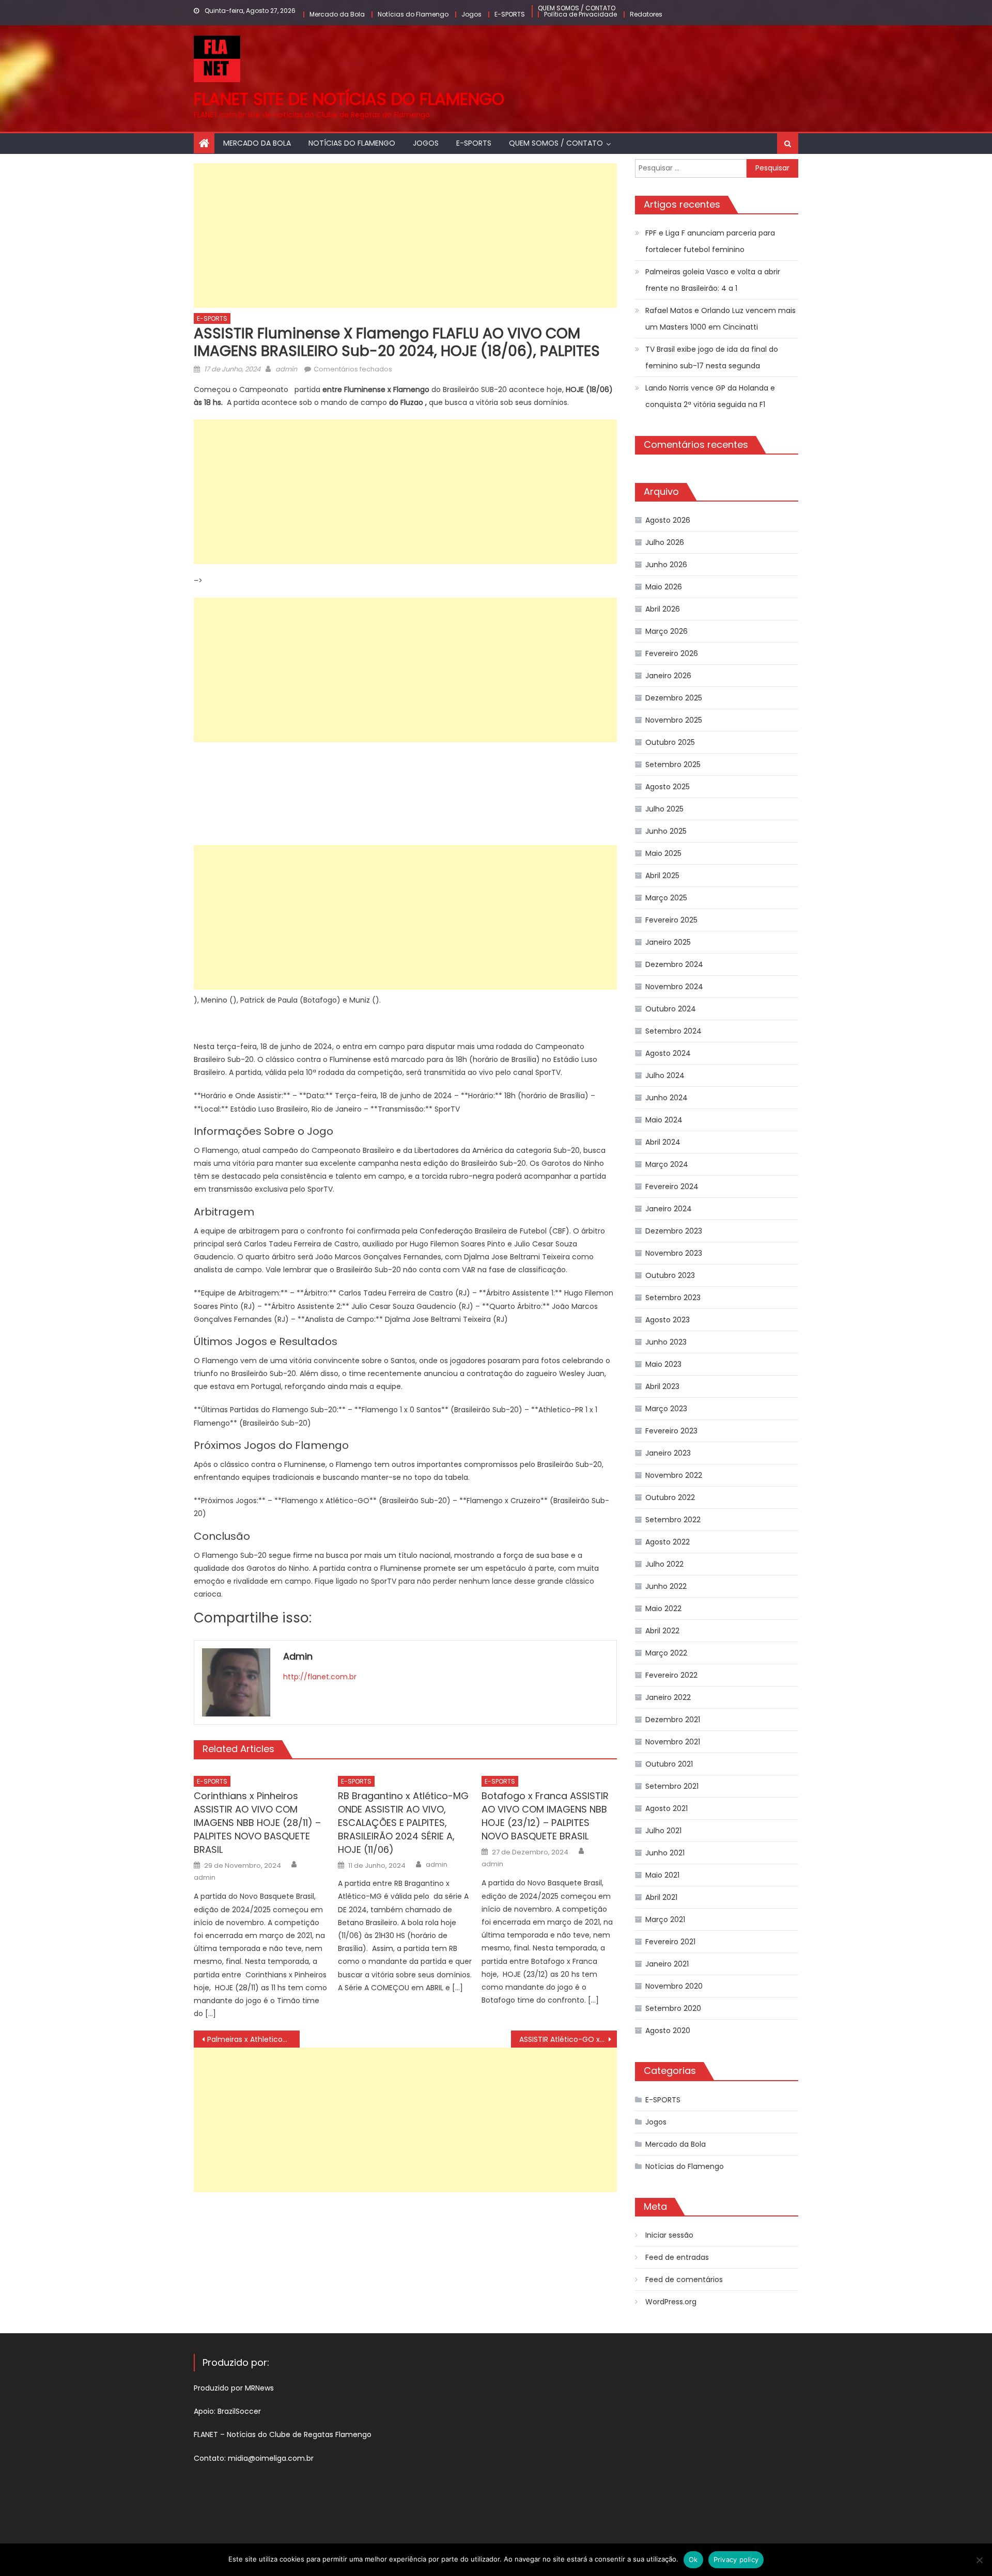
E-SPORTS (510, 14)
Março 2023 (666, 1409)
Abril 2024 (663, 1142)
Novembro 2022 (674, 1475)
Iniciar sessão (669, 2235)
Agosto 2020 (668, 2031)
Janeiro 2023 (668, 1453)
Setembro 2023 (673, 1298)
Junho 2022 (666, 1586)
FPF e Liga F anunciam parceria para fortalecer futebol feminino (710, 241)
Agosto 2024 (668, 1053)
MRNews (260, 2388)
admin (286, 369)
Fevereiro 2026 (672, 653)
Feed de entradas (677, 2257)
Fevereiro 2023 (671, 1431)
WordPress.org (671, 2302)
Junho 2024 (667, 1098)
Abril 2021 (661, 1897)
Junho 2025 (666, 831)
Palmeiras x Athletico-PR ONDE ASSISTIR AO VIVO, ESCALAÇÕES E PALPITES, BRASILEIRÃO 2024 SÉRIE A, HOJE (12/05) (253, 2039)
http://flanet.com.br (320, 1677)
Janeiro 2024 (669, 1209)
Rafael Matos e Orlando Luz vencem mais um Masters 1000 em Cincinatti (720, 319)
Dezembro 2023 (674, 1231)
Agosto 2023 (668, 1320)
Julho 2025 (664, 809)
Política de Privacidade (580, 14)
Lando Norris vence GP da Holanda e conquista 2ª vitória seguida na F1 (710, 396)
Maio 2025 (663, 853)
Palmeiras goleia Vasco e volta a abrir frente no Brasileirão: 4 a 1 (713, 280)
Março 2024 (667, 1164)
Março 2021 (665, 1919)
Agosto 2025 (668, 787)
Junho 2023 (666, 1342)
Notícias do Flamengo (413, 14)
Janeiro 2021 (667, 1964)
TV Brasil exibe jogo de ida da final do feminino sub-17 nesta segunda (712, 357)
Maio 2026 (664, 587)
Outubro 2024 (671, 1009)
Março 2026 (667, 631)
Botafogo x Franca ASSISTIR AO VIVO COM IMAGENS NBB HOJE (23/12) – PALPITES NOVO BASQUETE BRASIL (545, 1816)
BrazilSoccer (239, 2411)
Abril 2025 (662, 876)
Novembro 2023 (674, 1253)
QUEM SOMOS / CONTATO (577, 8)
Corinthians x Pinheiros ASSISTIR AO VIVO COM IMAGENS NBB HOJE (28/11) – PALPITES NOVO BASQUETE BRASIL (257, 1823)
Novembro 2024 (674, 987)
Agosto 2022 (668, 1542)
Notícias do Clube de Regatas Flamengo (299, 2434)
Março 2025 (666, 898)
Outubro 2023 (670, 1275)
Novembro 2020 (674, 1986)
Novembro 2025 (674, 720)
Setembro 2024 (673, 1031)
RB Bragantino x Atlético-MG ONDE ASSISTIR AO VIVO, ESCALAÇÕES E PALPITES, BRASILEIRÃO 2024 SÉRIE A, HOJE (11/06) (403, 1823)
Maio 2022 (663, 1609)
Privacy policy (736, 2559)
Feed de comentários (684, 2280)
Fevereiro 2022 (671, 1675)
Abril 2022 (662, 1631)
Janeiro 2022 (668, 1697)
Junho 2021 (665, 1853)
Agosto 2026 (668, 520)
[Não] (979, 2560)
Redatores (646, 14)
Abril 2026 (663, 609)
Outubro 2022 (670, 1497)
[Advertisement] (405, 236)
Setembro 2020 (673, 2008)
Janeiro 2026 (668, 676)
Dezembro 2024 (674, 964)
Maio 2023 (663, 1364)
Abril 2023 (662, 1386)
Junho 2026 (666, 565)
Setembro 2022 (673, 1520)
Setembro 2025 (673, 764)
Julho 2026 (665, 542)
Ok (693, 2559)
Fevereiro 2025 (671, 920)
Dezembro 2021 (673, 1720)
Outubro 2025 (670, 742)
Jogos (471, 14)
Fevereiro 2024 (672, 1186)
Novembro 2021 (673, 1742)
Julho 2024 (665, 1075)
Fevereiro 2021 (670, 1942)
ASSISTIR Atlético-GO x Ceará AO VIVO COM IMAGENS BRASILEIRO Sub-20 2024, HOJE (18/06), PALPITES (568, 2039)
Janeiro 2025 (668, 942)
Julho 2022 (664, 1564)
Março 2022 (666, 1653)
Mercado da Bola (337, 14)
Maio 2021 (662, 1875)
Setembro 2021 (672, 1786)
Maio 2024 (664, 1120)
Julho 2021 (663, 1831)
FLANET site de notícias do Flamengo (349, 99)
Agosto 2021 (667, 1808)
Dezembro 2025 (674, 698)
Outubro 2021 (669, 1764)
